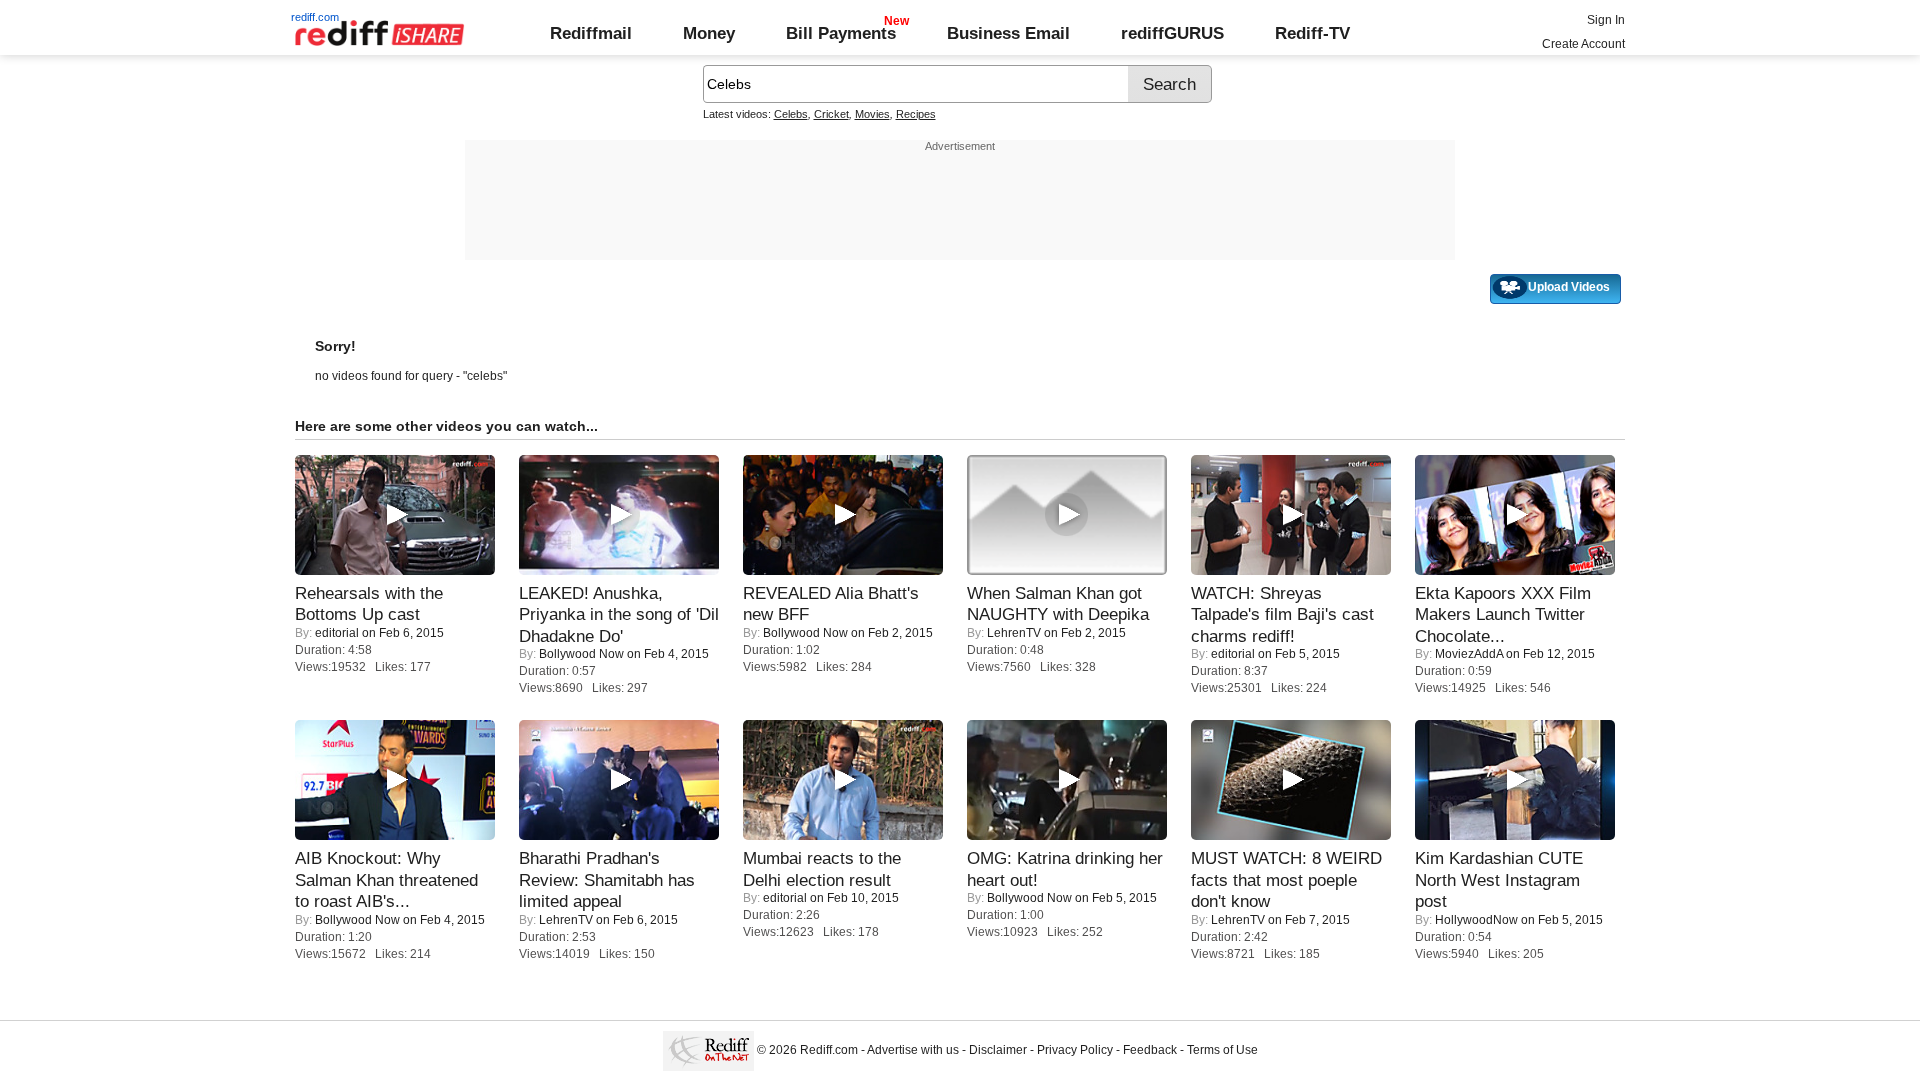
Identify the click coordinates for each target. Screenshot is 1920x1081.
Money (709, 33)
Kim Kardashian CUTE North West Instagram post (1499, 879)
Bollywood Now (581, 654)
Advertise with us (913, 1050)
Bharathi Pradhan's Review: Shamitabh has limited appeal (607, 879)
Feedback (1150, 1050)
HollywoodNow (1476, 920)
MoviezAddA (1469, 654)
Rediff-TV (1312, 33)
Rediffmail (591, 33)
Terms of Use (1222, 1050)
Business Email (1008, 33)
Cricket (831, 114)
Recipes (916, 114)
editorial (337, 633)
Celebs (791, 114)
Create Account (1583, 44)
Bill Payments (841, 33)
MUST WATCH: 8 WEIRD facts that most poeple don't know (1286, 879)
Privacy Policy (1075, 1050)
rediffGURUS (1172, 33)
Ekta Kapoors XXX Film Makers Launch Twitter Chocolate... (1503, 614)
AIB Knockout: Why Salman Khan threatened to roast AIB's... (386, 879)
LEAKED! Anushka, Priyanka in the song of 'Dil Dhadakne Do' (619, 614)
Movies (872, 114)
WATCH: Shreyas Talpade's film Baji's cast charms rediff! (1282, 614)
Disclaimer (998, 1050)
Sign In (1606, 20)
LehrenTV (1014, 633)
